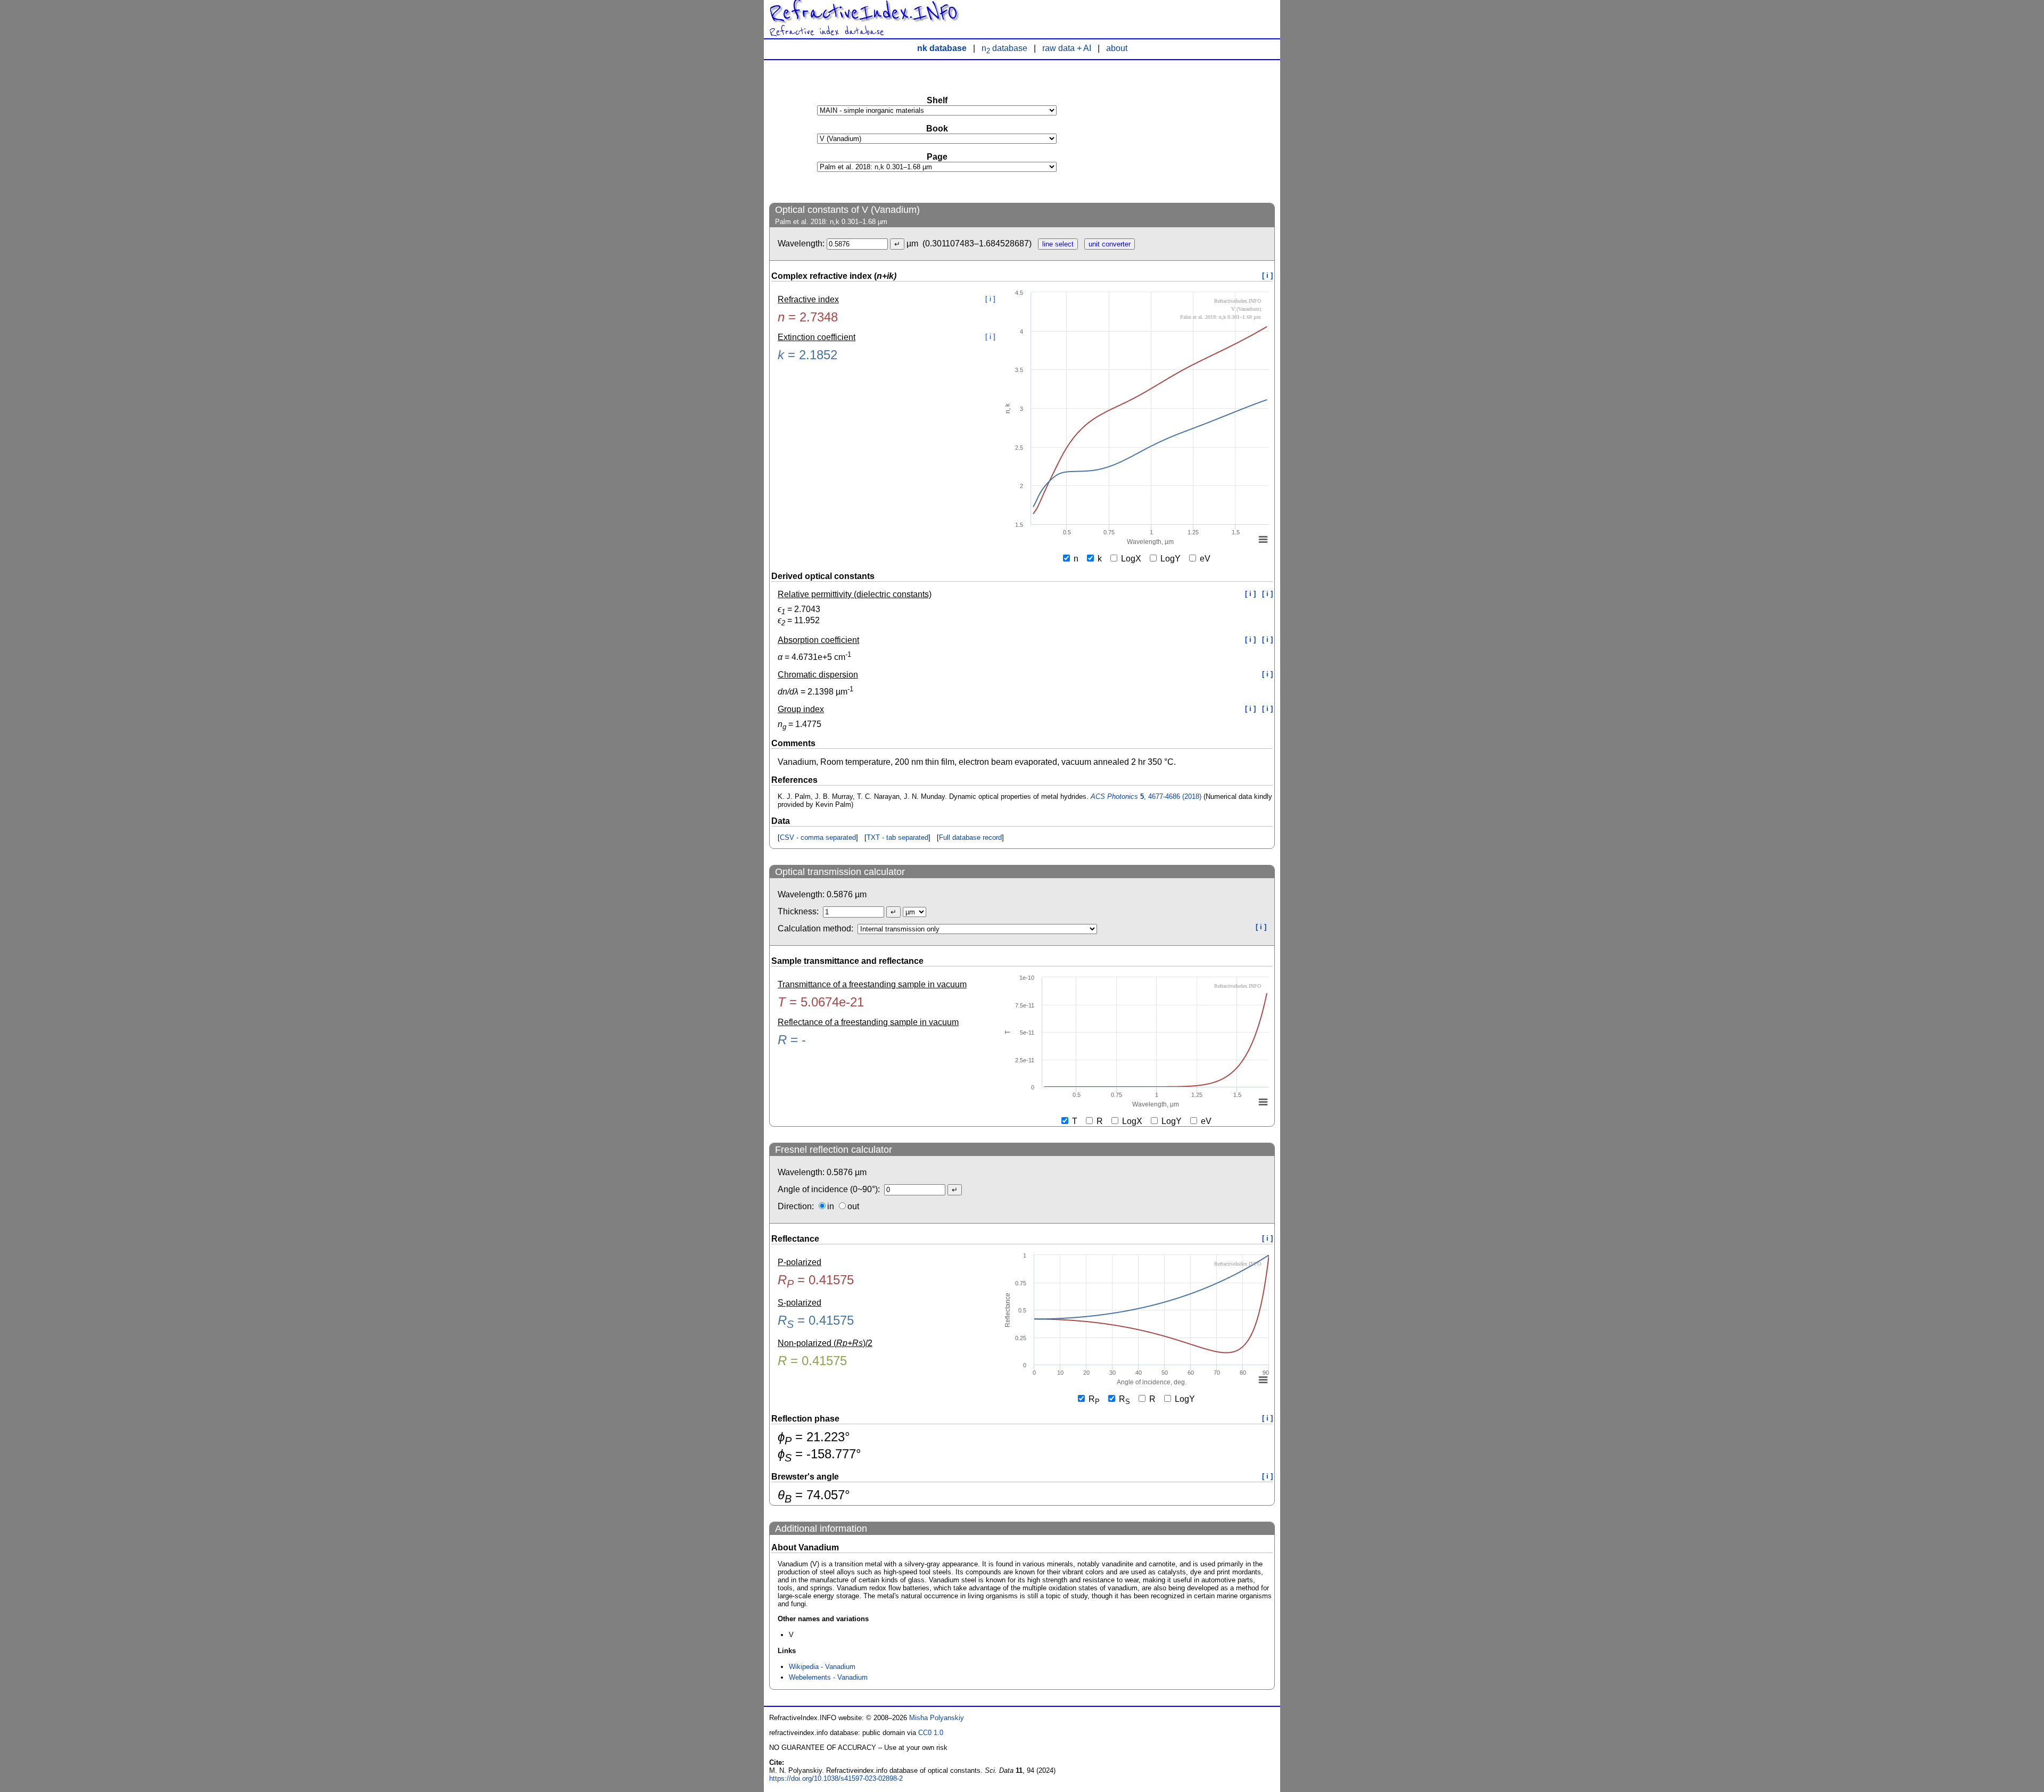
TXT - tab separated (897, 837)
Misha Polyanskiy (937, 1718)
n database (1004, 48)
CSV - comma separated (818, 837)
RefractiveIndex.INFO (863, 13)
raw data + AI (1067, 48)
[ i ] (1267, 275)
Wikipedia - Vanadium (822, 1667)
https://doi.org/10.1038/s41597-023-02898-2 (836, 1778)
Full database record (970, 837)
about (1117, 48)
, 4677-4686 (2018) (1146, 796)
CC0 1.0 (931, 1733)
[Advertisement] (1195, 131)
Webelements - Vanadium (828, 1677)
